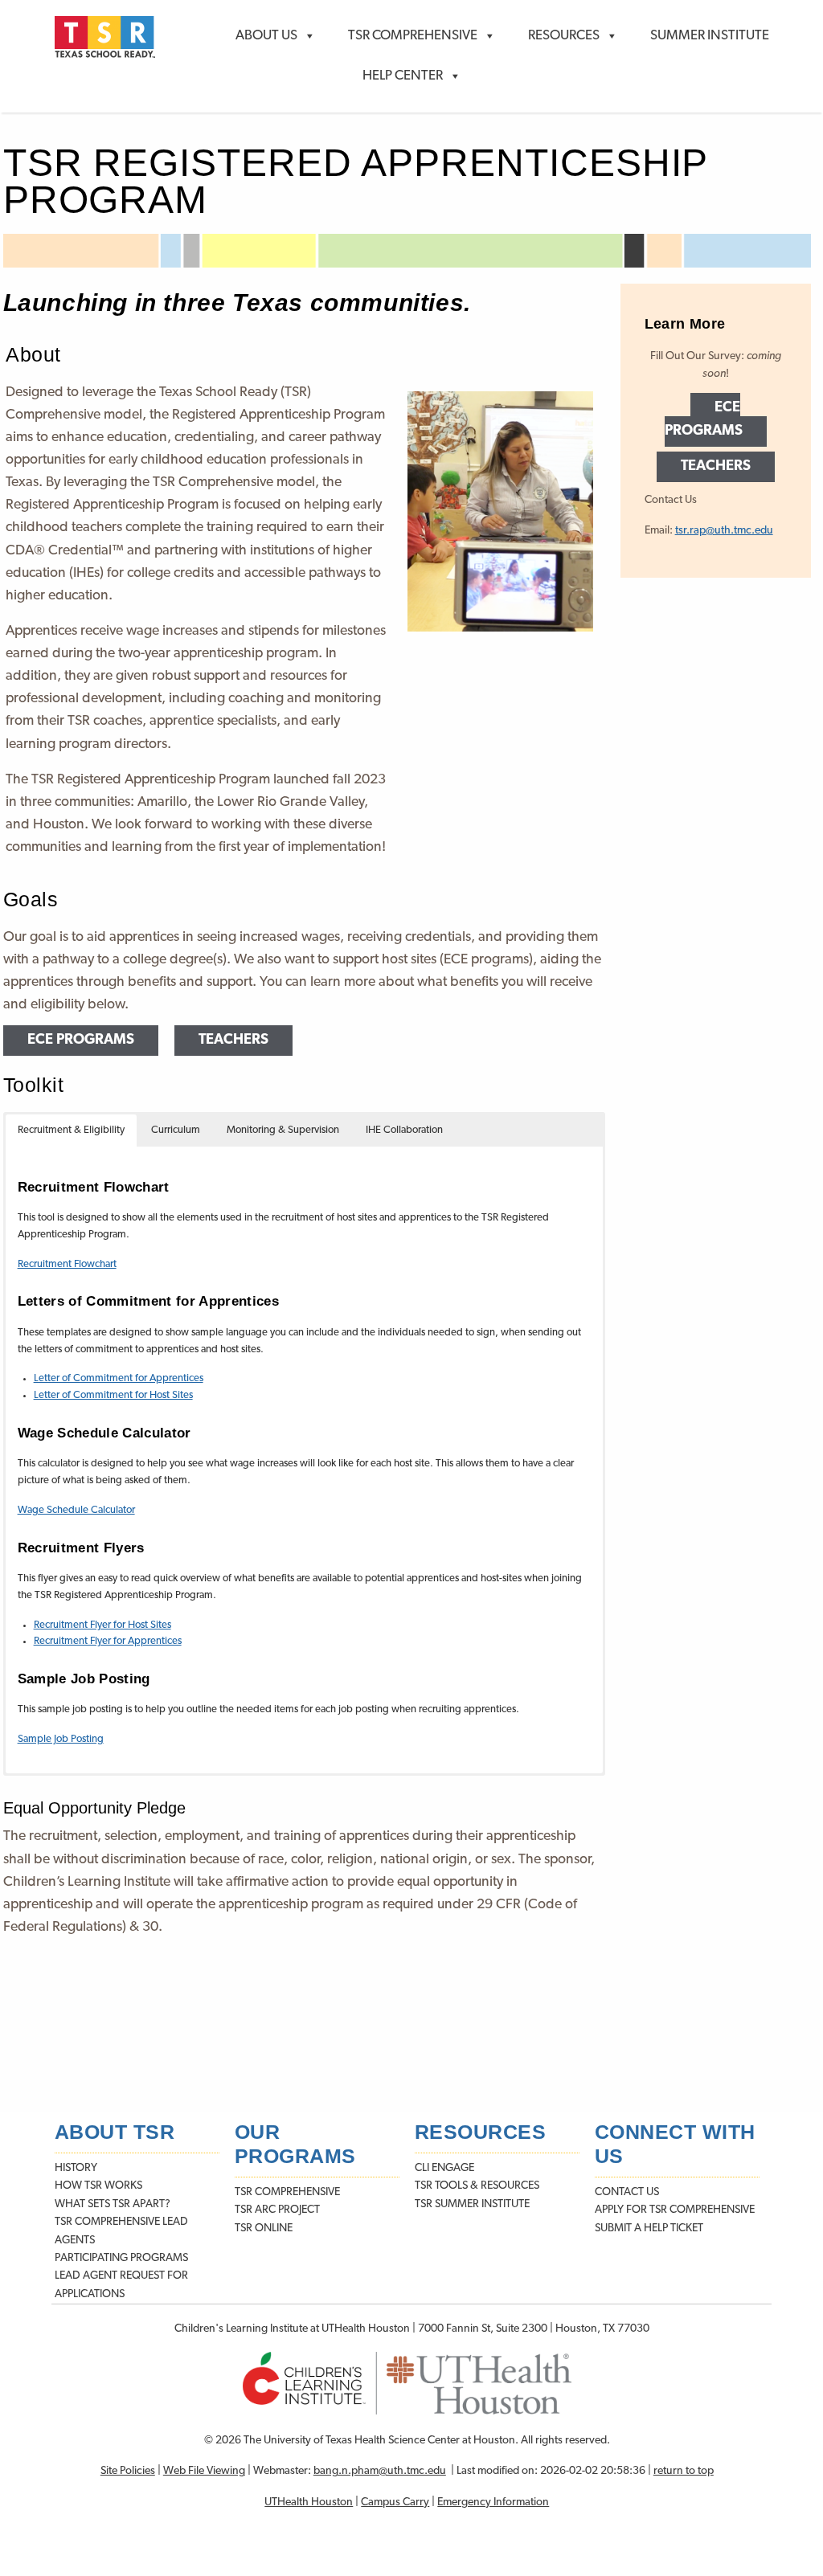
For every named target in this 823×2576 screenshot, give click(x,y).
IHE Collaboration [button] (404, 1130)
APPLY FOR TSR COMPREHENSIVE (675, 2210)
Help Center (403, 76)
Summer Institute (710, 36)
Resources (564, 36)
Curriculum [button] (176, 1130)
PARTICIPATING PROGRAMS (121, 2258)
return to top (684, 2471)
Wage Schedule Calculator (76, 1510)
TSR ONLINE (264, 2228)
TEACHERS (233, 1041)
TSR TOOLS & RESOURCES (477, 2186)
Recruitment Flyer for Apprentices (108, 1641)
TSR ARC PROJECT (277, 2210)
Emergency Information (493, 2502)
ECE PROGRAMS (81, 1041)
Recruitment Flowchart (67, 1264)
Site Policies (128, 2471)
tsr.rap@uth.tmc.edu (724, 531)
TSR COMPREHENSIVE (287, 2192)
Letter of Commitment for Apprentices (119, 1378)
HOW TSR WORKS (98, 2186)
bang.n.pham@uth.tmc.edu (380, 2471)
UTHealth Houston (309, 2502)
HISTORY (76, 2168)
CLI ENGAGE (444, 2168)
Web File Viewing (204, 2471)
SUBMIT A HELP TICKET (649, 2228)
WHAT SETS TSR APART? (113, 2204)
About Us (266, 36)
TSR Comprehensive (413, 36)
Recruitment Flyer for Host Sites (102, 1625)
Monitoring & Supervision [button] (283, 1130)
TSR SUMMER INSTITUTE (472, 2204)
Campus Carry (395, 2502)
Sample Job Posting (61, 1739)
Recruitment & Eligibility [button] (71, 1130)
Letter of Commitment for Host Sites (113, 1395)
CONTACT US (627, 2192)
